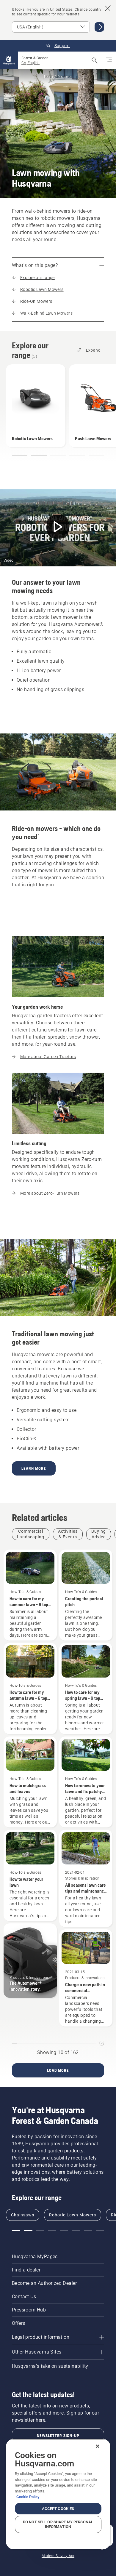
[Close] (98, 2446)
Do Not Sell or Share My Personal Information (58, 2524)
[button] (20, 456)
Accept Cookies (58, 2509)
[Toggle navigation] (109, 60)
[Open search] (95, 60)
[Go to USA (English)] (99, 27)
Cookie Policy (28, 2497)
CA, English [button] (30, 63)
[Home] (9, 60)
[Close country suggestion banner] (108, 8)
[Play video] (58, 528)
